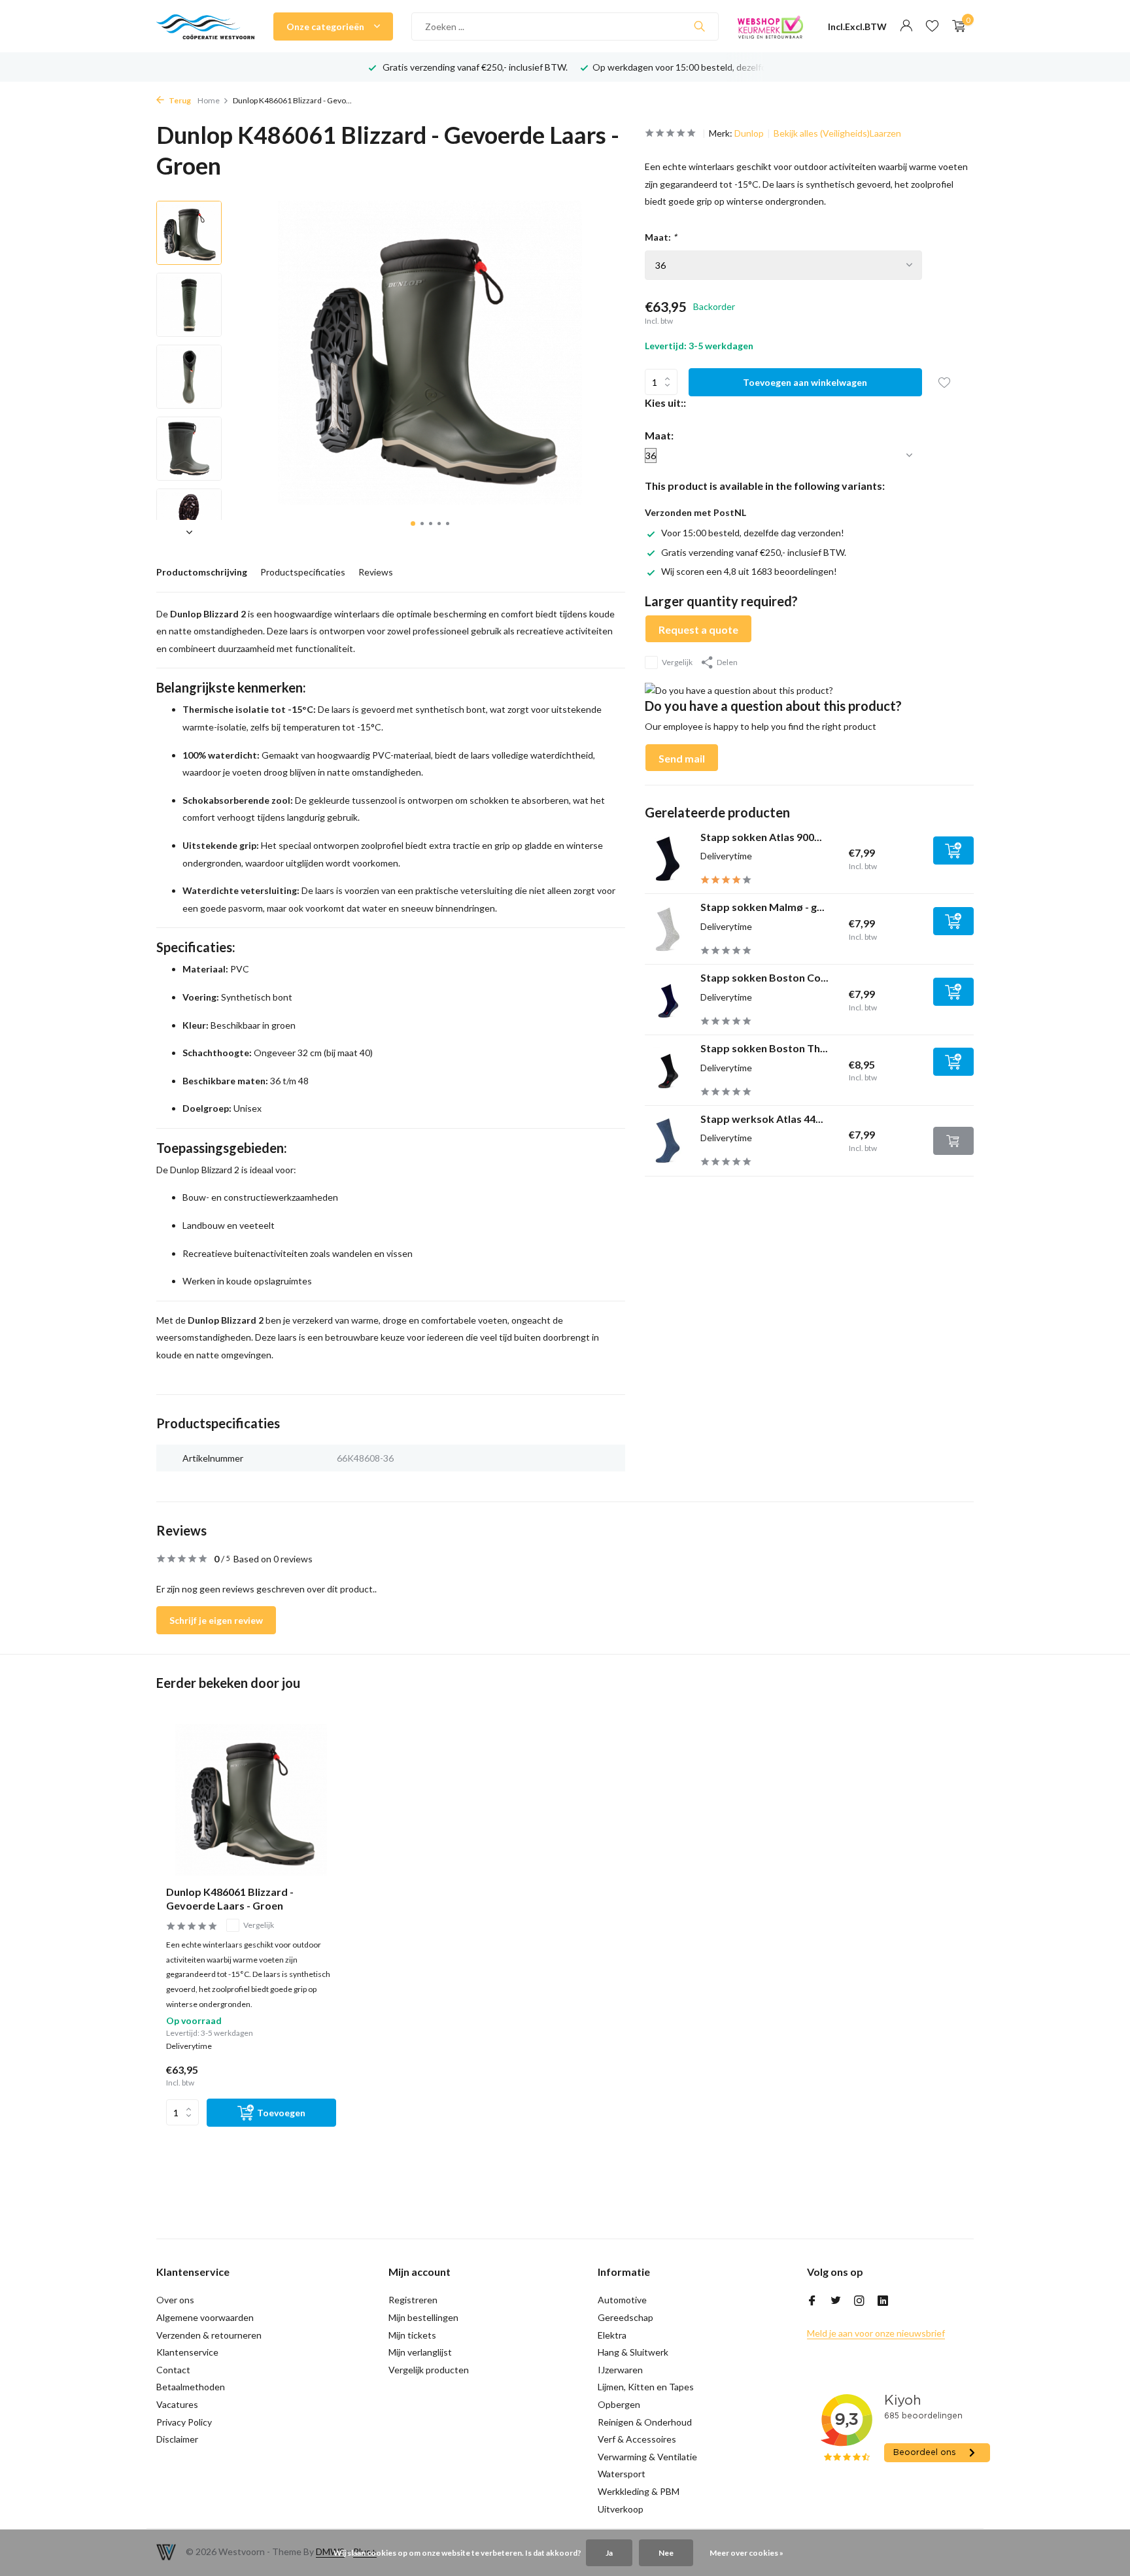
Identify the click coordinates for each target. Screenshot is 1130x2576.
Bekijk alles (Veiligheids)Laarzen (837, 133)
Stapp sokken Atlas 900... (761, 836)
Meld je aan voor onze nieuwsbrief (876, 2333)
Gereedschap (625, 2317)
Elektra (612, 2335)
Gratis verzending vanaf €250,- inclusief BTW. (754, 552)
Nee (666, 2553)
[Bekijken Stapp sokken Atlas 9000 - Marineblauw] (668, 859)
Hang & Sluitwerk (633, 2352)
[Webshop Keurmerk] (770, 26)
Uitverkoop (621, 2509)
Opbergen (619, 2404)
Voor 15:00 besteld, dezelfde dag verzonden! (753, 533)
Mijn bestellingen (423, 2317)
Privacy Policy (184, 2422)
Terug (179, 100)
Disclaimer (177, 2439)
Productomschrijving (202, 572)
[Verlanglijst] (932, 26)
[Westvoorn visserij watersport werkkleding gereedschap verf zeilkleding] (205, 26)
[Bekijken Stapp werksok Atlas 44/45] (668, 1141)
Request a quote (698, 629)
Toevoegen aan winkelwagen (805, 382)
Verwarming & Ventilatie (647, 2457)
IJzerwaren (620, 2370)
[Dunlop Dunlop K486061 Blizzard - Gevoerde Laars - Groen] (251, 1800)
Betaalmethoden (191, 2387)
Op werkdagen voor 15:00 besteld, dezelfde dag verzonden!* (505, 67)
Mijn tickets (412, 2335)
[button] (413, 524)
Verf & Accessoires (637, 2439)
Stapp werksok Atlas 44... (762, 1119)
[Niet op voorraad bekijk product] (953, 1141)
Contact (173, 2370)
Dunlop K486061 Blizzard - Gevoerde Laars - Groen (230, 1898)
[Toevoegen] (953, 850)
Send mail (682, 758)
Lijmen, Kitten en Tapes (646, 2387)
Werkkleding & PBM (639, 2491)
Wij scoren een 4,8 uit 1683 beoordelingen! (749, 571)
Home (209, 100)
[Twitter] (836, 2301)
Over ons (175, 2300)
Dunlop (749, 133)
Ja (609, 2553)
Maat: (661, 237)
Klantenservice (187, 2352)
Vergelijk (677, 662)
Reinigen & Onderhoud (645, 2422)
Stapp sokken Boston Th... (764, 1048)
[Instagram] (859, 2301)
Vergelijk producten (429, 2370)
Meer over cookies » (746, 2553)
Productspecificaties (303, 572)
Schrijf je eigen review (216, 1620)
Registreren (413, 2300)
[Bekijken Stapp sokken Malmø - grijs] (668, 929)
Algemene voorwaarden (205, 2317)
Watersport (622, 2474)
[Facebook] (812, 2301)
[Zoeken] (699, 26)
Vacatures (177, 2404)
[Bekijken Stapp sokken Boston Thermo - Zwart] (668, 1070)
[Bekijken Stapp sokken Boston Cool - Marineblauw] (668, 999)
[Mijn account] (906, 26)
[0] (956, 26)
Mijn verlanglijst (420, 2352)
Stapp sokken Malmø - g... (762, 907)
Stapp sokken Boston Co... (764, 977)
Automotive (622, 2300)
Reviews (376, 572)
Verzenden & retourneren (209, 2335)
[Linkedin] (883, 2301)
